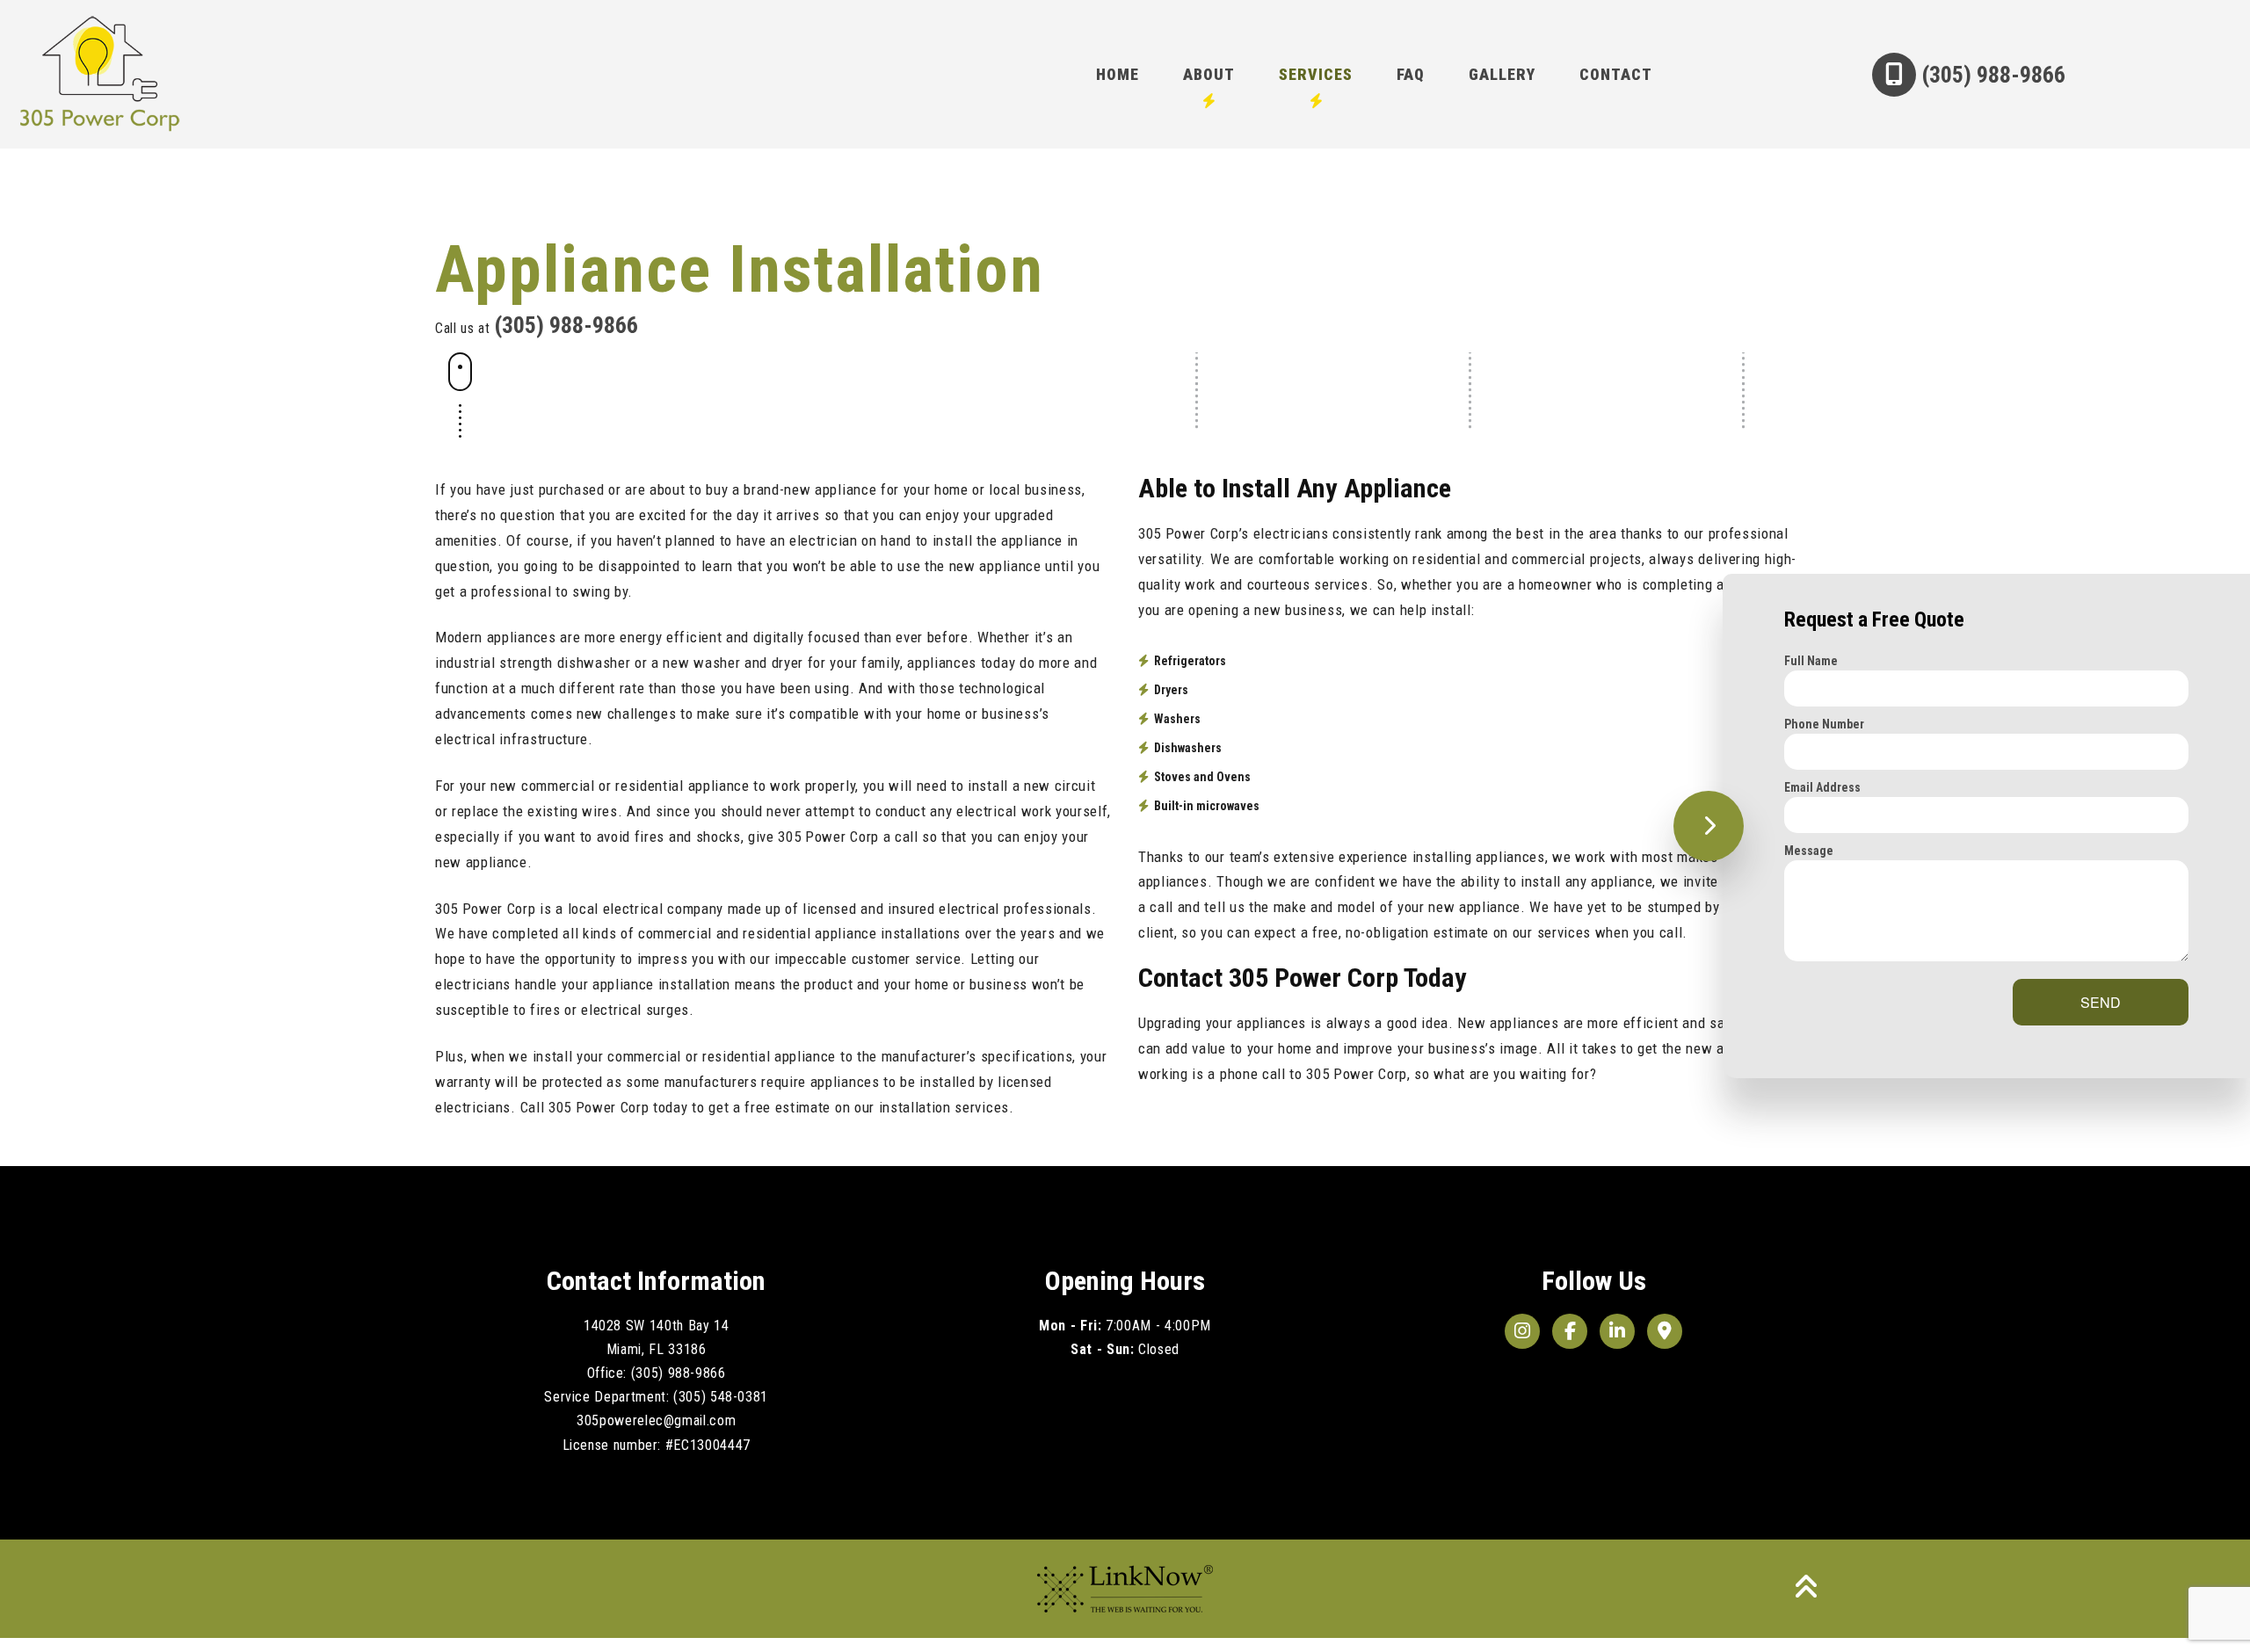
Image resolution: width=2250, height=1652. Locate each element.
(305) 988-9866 (1991, 75)
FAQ (1411, 74)
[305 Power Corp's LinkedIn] (1617, 1331)
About (1209, 74)
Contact (1616, 74)
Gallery (1502, 74)
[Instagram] (1522, 1331)
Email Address (1822, 787)
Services (1316, 74)
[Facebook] (1570, 1331)
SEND (2101, 1002)
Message (1809, 851)
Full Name (1811, 661)
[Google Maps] (1665, 1331)
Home (1118, 74)
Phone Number (1824, 724)
